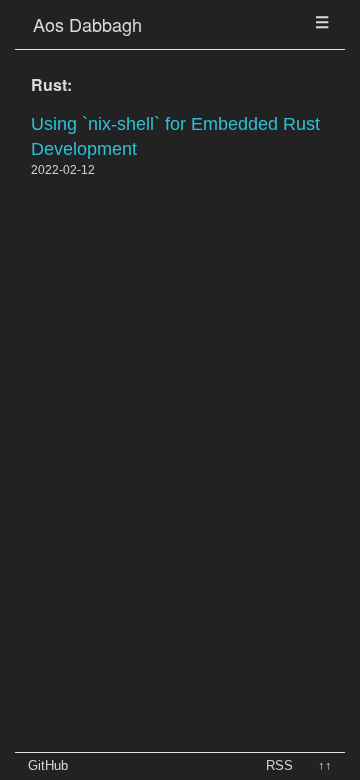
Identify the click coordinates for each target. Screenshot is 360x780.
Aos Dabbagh (87, 24)
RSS (279, 765)
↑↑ (325, 765)
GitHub (48, 765)
